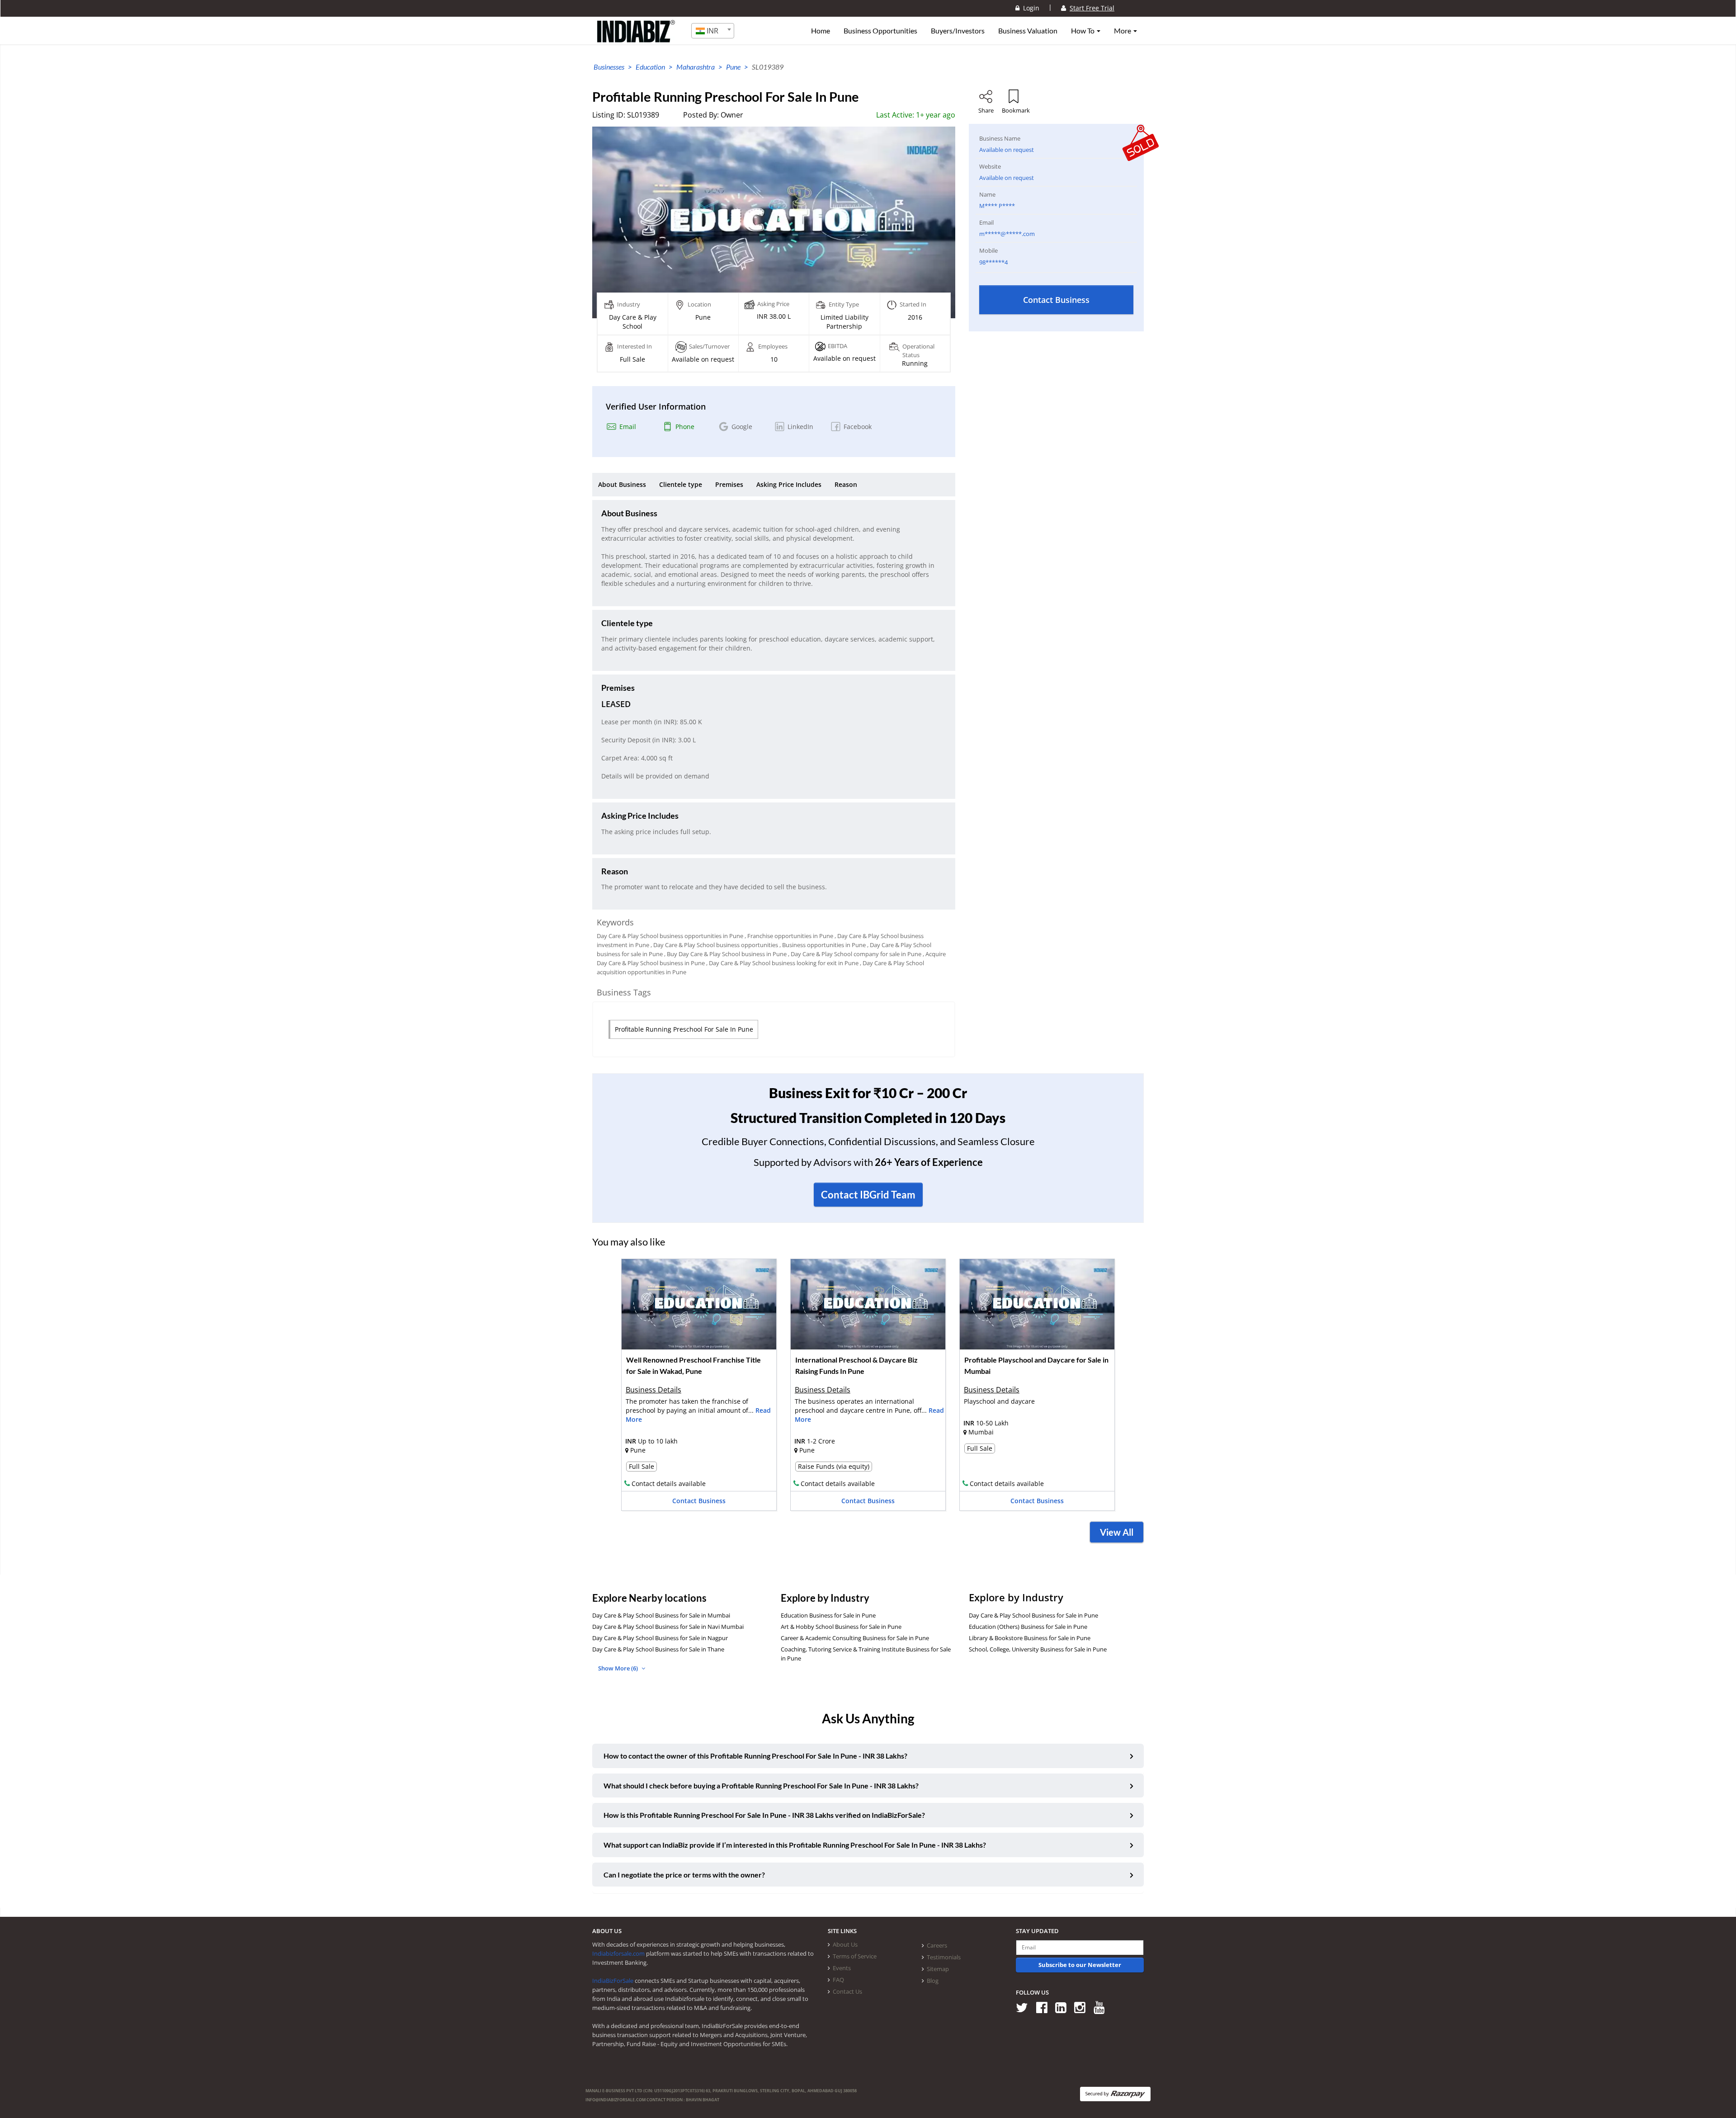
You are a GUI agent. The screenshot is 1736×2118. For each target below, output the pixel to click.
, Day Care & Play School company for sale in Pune (855, 954)
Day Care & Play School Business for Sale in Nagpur (660, 1638)
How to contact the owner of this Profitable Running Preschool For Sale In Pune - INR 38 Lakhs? (755, 1756)
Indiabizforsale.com (618, 1953)
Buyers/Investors (958, 31)
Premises (729, 484)
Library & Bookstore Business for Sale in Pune (1030, 1638)
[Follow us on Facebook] (1045, 2007)
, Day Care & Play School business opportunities (714, 945)
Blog (933, 1981)
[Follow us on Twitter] (1025, 2007)
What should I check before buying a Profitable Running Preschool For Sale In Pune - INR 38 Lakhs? (761, 1785)
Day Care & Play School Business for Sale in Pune (1033, 1615)
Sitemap (938, 1969)
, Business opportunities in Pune (823, 945)
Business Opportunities (880, 31)
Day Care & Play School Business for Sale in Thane (658, 1649)
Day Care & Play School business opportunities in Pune (670, 936)
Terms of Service (855, 1956)
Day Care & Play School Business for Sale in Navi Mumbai (668, 1627)
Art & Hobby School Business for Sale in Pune (841, 1627)
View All (1117, 1532)
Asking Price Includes (789, 484)
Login (1029, 8)
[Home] (636, 38)
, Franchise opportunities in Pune (789, 936)
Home (821, 31)
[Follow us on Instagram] (1083, 2007)
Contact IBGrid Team (868, 1195)
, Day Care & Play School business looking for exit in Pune (782, 963)
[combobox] (713, 31)
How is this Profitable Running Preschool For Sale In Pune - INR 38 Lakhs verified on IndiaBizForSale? (764, 1815)
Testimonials (944, 1957)
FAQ (838, 1980)
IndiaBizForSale (613, 1981)
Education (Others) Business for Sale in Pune (1028, 1627)
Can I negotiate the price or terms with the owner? (684, 1875)
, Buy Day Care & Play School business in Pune (725, 954)
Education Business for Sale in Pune (828, 1615)
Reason (846, 484)
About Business (622, 484)
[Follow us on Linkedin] (1064, 2007)
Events (842, 1968)
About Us (845, 1944)
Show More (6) (619, 1668)
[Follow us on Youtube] (1102, 2007)
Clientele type (681, 484)
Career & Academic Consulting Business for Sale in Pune (855, 1638)
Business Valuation (1028, 31)
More (1123, 31)
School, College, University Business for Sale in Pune (1038, 1649)
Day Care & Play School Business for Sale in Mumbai (661, 1615)
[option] (699, 1388)
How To (1083, 31)
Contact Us (847, 1991)
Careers (937, 1945)
